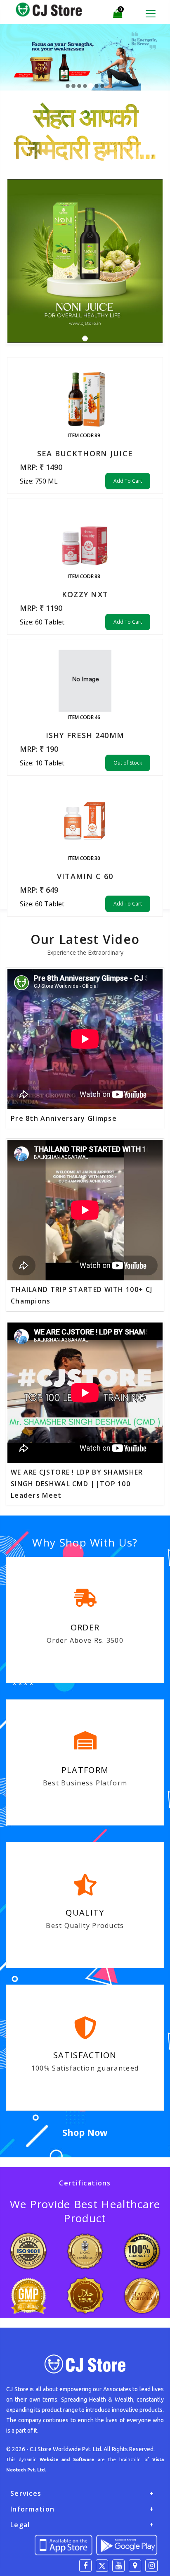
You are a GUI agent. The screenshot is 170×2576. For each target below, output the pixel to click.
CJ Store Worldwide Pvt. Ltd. (66, 2449)
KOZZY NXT (85, 594)
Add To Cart (128, 481)
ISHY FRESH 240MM (85, 735)
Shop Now (85, 2132)
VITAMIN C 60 (85, 876)
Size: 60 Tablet (42, 622)
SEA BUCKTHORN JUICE (85, 453)
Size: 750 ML (39, 481)
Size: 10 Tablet (42, 763)
